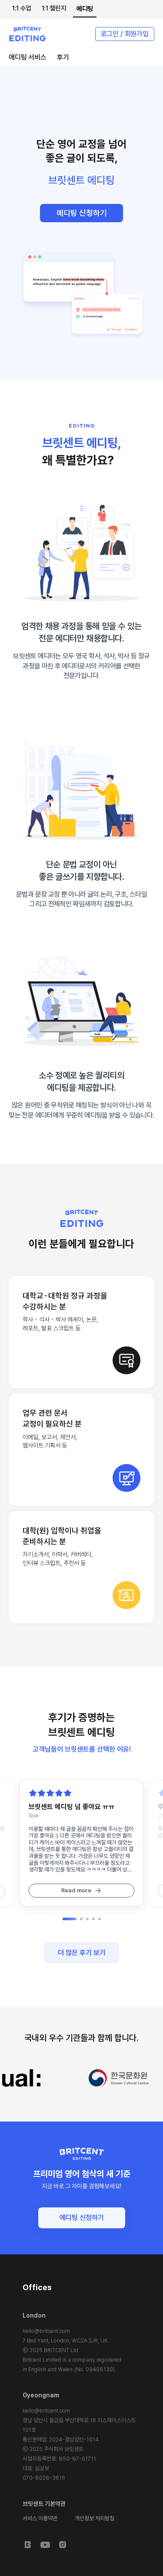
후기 (63, 57)
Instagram (63, 2545)
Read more (76, 1890)
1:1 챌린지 (54, 8)
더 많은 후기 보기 (82, 1953)
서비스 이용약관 (40, 2518)
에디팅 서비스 (28, 57)
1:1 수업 (22, 8)
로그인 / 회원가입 (125, 34)
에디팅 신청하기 (82, 213)
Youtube (45, 2545)
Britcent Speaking (28, 2545)
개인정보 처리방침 (95, 2518)
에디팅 (85, 9)
